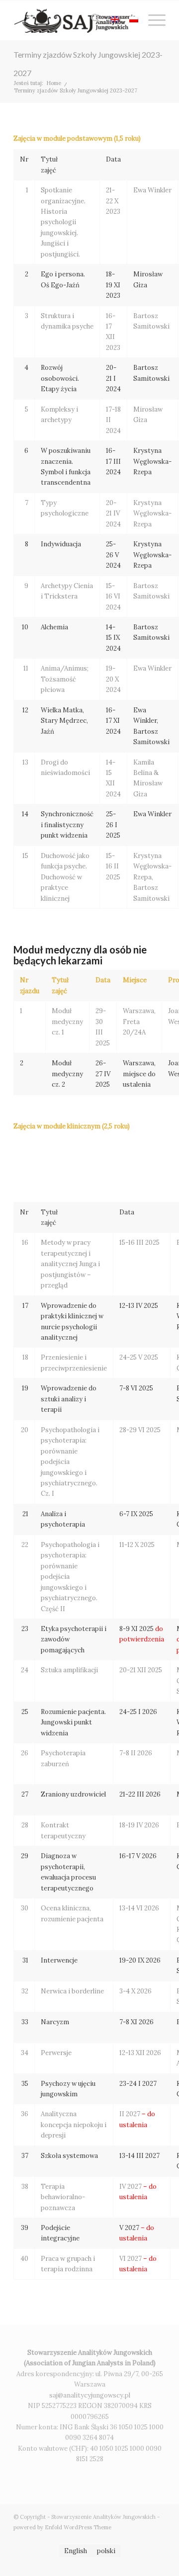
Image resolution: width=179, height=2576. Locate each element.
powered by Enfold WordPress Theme (62, 2527)
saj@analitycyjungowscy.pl (90, 2395)
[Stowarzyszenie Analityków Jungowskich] (74, 20)
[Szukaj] (91, 20)
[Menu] (152, 20)
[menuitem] (91, 20)
